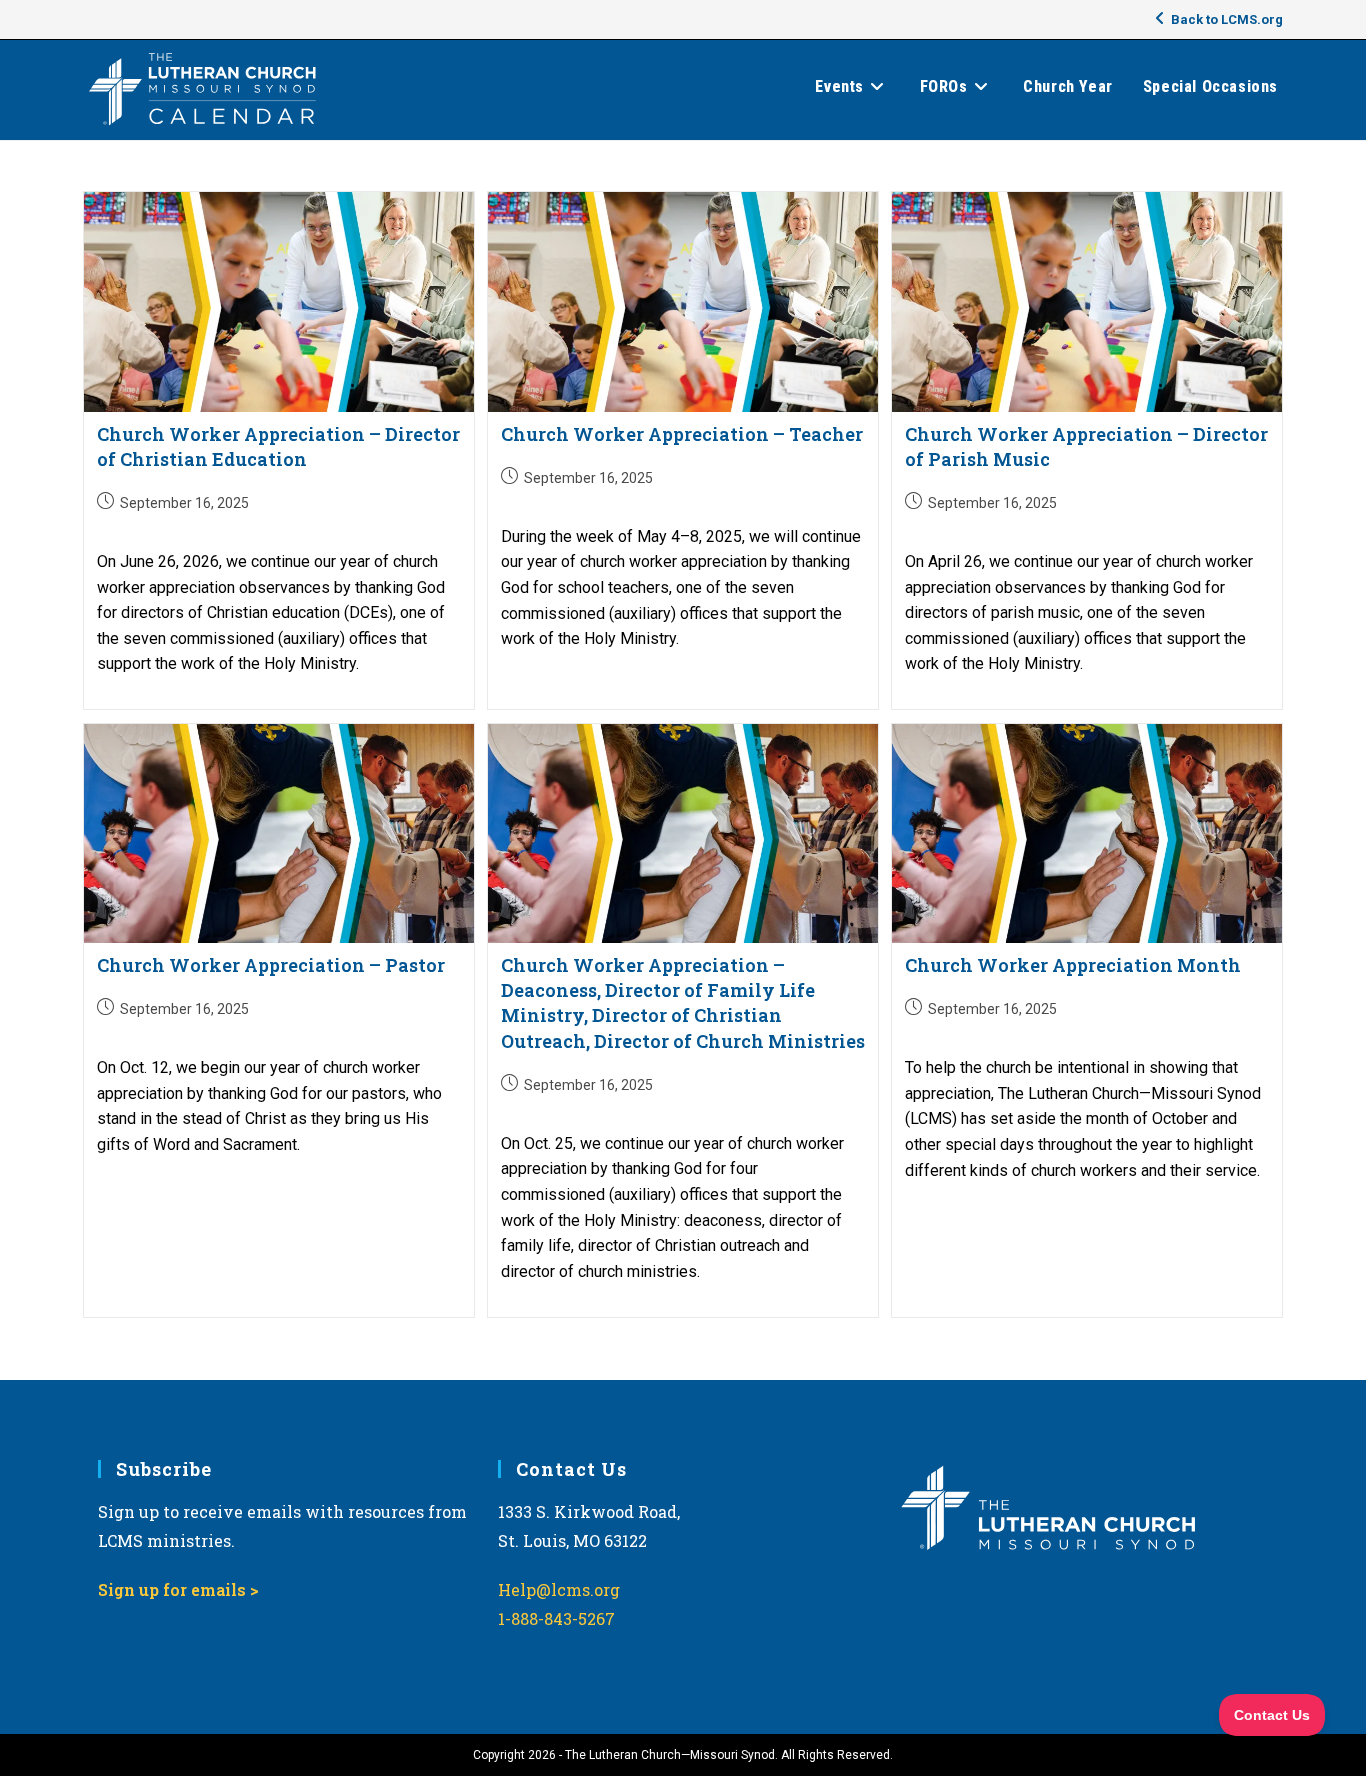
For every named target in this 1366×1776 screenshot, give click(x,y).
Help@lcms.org (559, 1589)
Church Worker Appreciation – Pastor (271, 965)
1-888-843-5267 (556, 1618)
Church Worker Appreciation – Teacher (682, 434)
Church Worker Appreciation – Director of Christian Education (278, 446)
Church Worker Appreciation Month (1073, 965)
